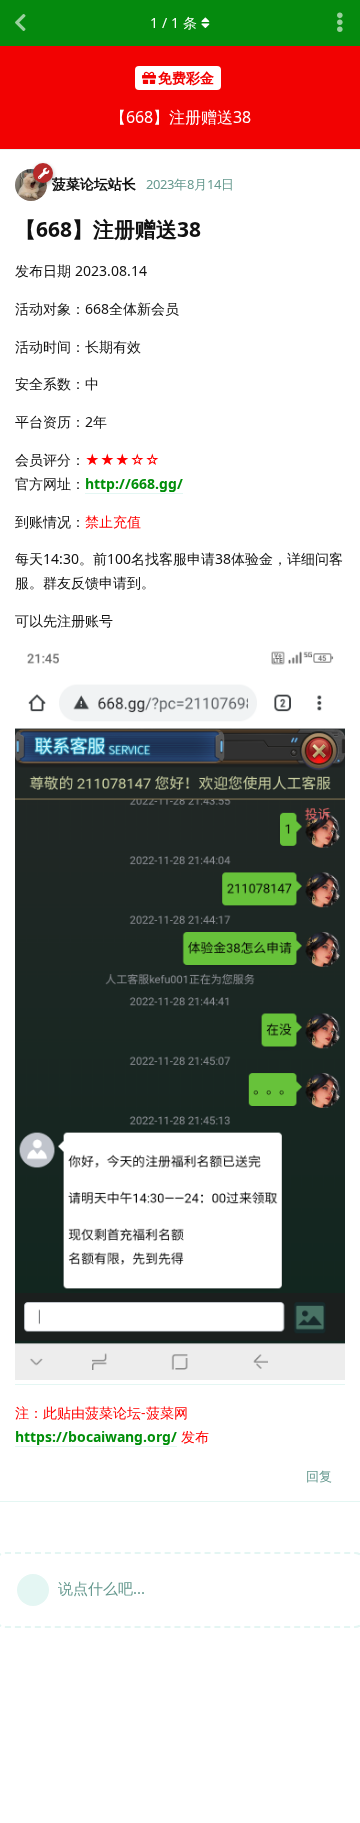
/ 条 (173, 22)
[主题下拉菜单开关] (340, 23)
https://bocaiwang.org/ (96, 1436)
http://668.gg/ (134, 483)
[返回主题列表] (20, 23)
